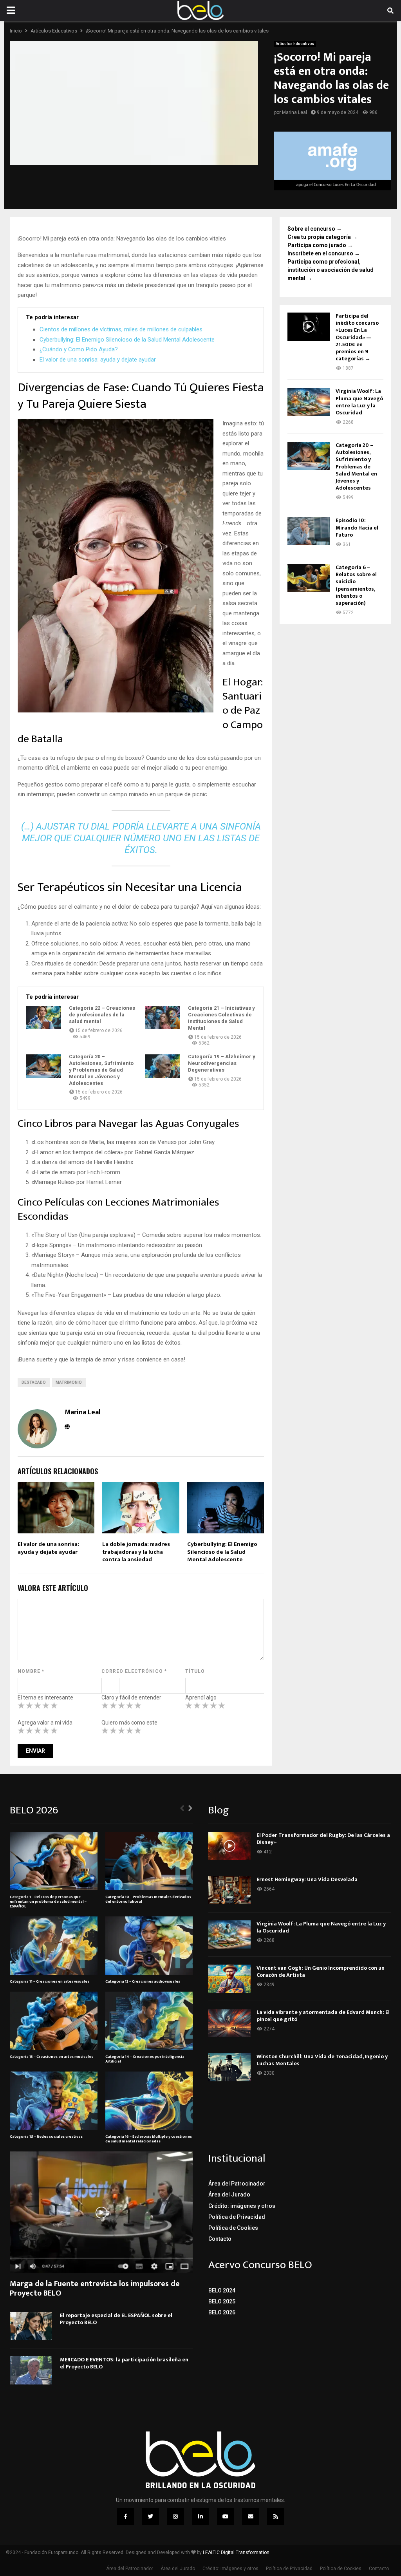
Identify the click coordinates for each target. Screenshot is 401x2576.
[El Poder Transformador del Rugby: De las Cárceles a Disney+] (229, 1846)
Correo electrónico (134, 1671)
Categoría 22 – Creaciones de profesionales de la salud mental (102, 1015)
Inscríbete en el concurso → (324, 253)
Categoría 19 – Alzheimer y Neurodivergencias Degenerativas (222, 1063)
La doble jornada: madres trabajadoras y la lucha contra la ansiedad (136, 1552)
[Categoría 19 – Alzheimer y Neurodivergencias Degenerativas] (163, 1066)
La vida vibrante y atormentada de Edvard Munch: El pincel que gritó (323, 2016)
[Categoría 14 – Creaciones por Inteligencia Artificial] (149, 2021)
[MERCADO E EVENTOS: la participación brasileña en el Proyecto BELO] (31, 2370)
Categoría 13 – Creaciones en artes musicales (51, 2057)
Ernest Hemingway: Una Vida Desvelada (307, 1879)
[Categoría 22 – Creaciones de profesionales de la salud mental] (43, 1018)
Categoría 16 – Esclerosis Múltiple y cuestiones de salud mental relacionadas (149, 2139)
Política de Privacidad (237, 2217)
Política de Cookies (233, 2228)
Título (195, 1671)
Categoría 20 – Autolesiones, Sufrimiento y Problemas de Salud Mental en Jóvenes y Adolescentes (101, 1070)
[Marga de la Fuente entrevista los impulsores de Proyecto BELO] (101, 2212)
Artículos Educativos (295, 44)
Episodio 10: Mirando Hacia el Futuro (357, 527)
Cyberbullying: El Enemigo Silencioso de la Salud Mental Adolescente (127, 340)
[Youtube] (226, 2516)
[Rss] (276, 2516)
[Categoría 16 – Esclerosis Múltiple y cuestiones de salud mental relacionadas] (149, 2101)
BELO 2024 (222, 2290)
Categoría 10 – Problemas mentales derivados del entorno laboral (148, 1899)
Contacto (220, 2239)
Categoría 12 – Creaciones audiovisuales (143, 1981)
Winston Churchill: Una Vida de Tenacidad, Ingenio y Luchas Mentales (322, 2060)
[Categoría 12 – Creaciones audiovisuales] (149, 1946)
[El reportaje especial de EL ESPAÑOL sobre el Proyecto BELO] (31, 2326)
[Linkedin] (200, 2516)
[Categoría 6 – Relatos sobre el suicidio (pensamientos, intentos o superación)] (309, 578)
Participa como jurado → (320, 245)
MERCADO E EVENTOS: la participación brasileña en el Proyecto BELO (124, 2363)
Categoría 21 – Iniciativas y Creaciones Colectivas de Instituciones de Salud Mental (221, 1018)
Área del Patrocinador (237, 2184)
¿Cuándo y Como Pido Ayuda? (79, 349)
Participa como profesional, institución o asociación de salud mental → (331, 270)
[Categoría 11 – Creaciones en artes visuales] (54, 1946)
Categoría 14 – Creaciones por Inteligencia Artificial (145, 2059)
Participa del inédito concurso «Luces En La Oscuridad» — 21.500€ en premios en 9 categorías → (357, 337)
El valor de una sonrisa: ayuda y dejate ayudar (98, 360)
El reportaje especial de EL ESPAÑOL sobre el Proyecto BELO (116, 2319)
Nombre (31, 1671)
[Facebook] (125, 2516)
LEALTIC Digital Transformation (236, 2552)
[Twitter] (150, 2516)
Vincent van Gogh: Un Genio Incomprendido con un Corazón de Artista (321, 1971)
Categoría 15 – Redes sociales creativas (46, 2137)
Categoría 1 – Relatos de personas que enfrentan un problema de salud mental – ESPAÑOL (48, 1902)
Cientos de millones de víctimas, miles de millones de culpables (121, 329)
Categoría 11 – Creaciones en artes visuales (50, 1981)
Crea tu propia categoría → (322, 237)
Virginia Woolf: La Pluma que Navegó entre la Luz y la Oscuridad (359, 402)
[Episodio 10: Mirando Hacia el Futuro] (309, 531)
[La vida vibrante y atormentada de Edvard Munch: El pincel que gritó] (229, 2023)
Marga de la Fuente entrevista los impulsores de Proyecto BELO (95, 2289)
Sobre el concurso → (315, 229)
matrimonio (69, 1382)
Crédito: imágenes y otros (242, 2206)
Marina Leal (294, 112)
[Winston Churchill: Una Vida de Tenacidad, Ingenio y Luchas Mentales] (229, 2067)
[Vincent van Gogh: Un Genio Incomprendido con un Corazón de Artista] (229, 1979)
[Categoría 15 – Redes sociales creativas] (54, 2101)
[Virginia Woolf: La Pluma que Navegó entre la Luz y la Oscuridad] (309, 402)
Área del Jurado (229, 2195)
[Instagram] (175, 2516)
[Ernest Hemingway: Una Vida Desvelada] (229, 1890)
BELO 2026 (222, 2312)
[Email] (251, 2516)
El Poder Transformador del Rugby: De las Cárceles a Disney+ (323, 1839)
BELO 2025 (222, 2301)
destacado (34, 1382)
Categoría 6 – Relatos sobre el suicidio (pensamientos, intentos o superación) (356, 585)
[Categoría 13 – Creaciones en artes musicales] (54, 2021)
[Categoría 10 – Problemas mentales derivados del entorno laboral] (149, 1861)
